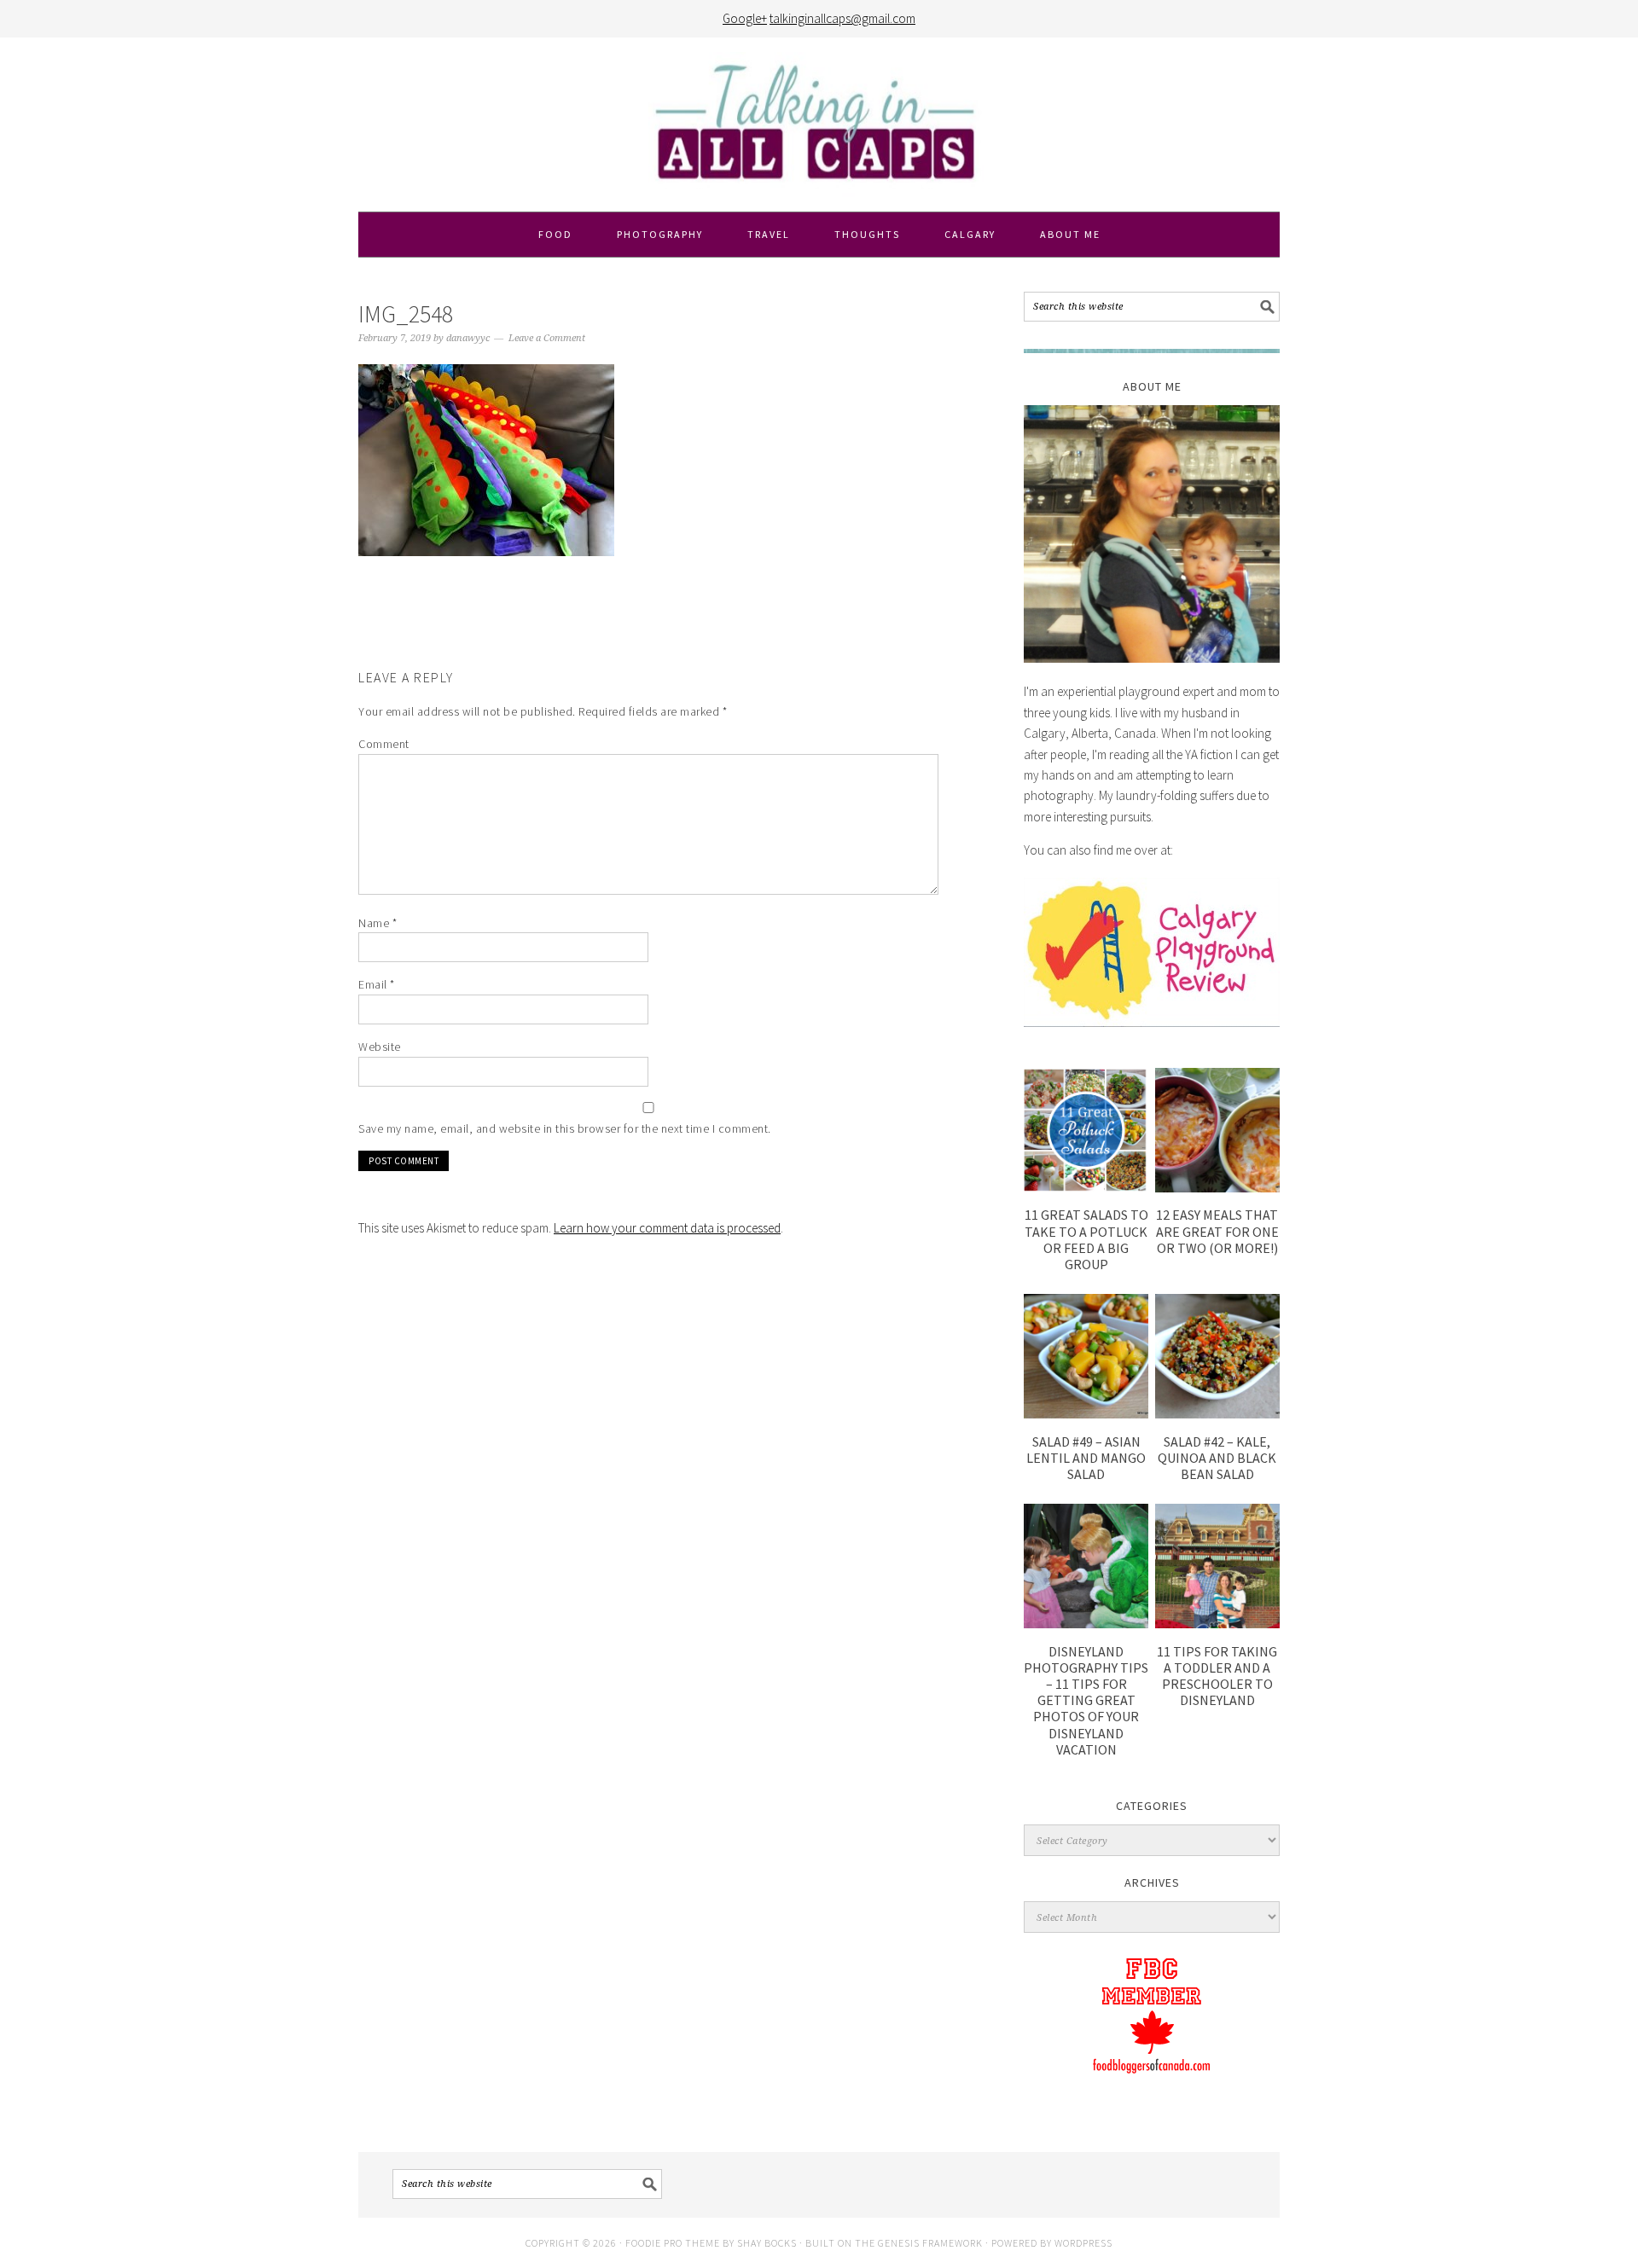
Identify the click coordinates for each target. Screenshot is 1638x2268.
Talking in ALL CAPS (819, 125)
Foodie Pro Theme (673, 2243)
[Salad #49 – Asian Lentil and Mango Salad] (1086, 1414)
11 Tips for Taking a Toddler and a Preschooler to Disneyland (1217, 1676)
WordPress (1083, 2243)
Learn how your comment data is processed (667, 1228)
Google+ (745, 18)
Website (380, 1047)
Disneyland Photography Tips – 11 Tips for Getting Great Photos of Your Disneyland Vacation (1086, 1700)
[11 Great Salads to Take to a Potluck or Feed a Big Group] (1086, 1188)
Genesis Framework (930, 2243)
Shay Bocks (767, 2243)
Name (378, 923)
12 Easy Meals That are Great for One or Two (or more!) (1217, 1231)
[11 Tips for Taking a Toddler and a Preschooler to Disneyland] (1217, 1624)
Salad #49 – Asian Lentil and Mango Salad (1086, 1458)
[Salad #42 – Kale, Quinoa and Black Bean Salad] (1217, 1414)
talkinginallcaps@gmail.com (842, 18)
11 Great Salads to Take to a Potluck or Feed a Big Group (1086, 1239)
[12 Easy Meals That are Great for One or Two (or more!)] (1217, 1188)
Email (377, 984)
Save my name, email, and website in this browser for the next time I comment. (565, 1128)
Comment (384, 744)
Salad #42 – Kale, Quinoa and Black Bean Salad (1217, 1458)
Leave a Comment (547, 338)
